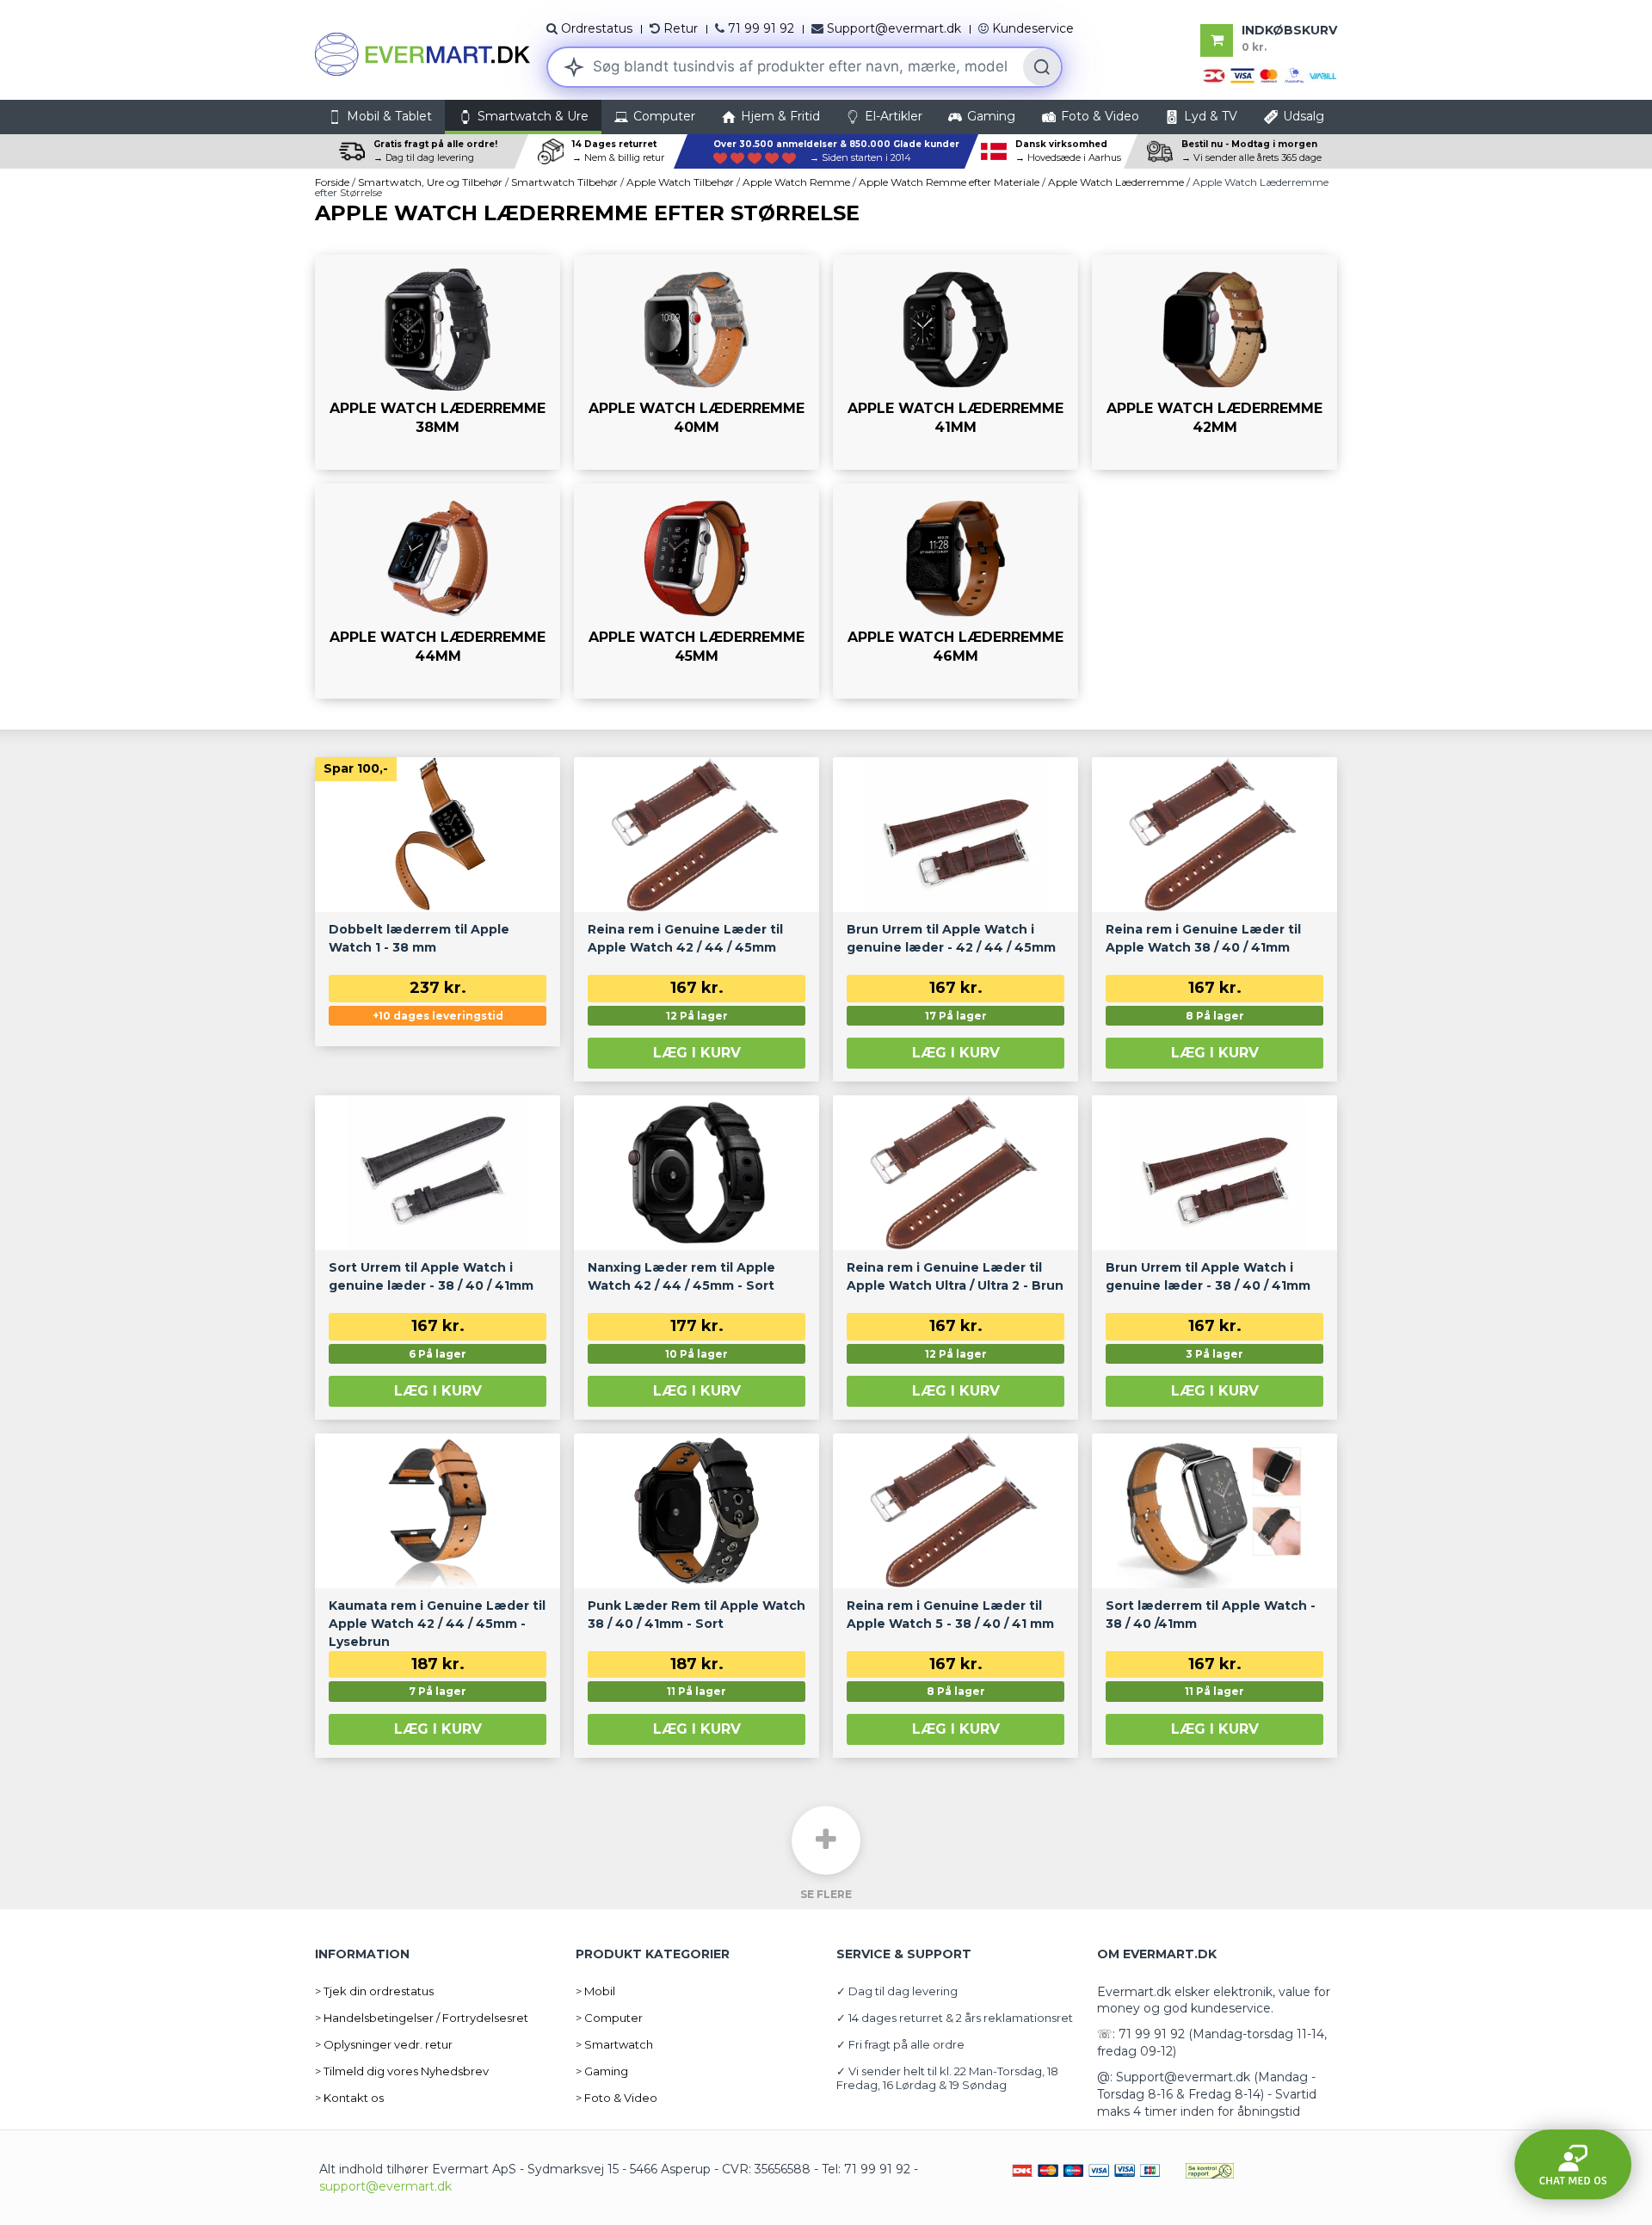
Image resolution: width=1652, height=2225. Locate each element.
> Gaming (602, 2071)
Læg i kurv (697, 1053)
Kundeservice (1033, 28)
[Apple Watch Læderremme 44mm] (438, 591)
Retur (681, 28)
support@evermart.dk (385, 2186)
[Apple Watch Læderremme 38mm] (438, 362)
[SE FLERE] (826, 1840)
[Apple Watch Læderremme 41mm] (955, 362)
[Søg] (1042, 67)
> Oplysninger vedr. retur (384, 2044)
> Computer (609, 2018)
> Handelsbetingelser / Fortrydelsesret (422, 2018)
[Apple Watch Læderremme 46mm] (955, 591)
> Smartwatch (614, 2044)
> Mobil (595, 1991)
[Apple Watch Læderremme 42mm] (1214, 362)
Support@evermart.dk (894, 28)
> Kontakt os (349, 2098)
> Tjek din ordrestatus (374, 1991)
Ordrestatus (597, 28)
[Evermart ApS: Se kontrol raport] (1210, 2169)
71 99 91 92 (761, 28)
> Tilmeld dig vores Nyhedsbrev (402, 2071)
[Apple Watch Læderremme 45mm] (697, 591)
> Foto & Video (616, 2098)
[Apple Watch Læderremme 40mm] (697, 362)
